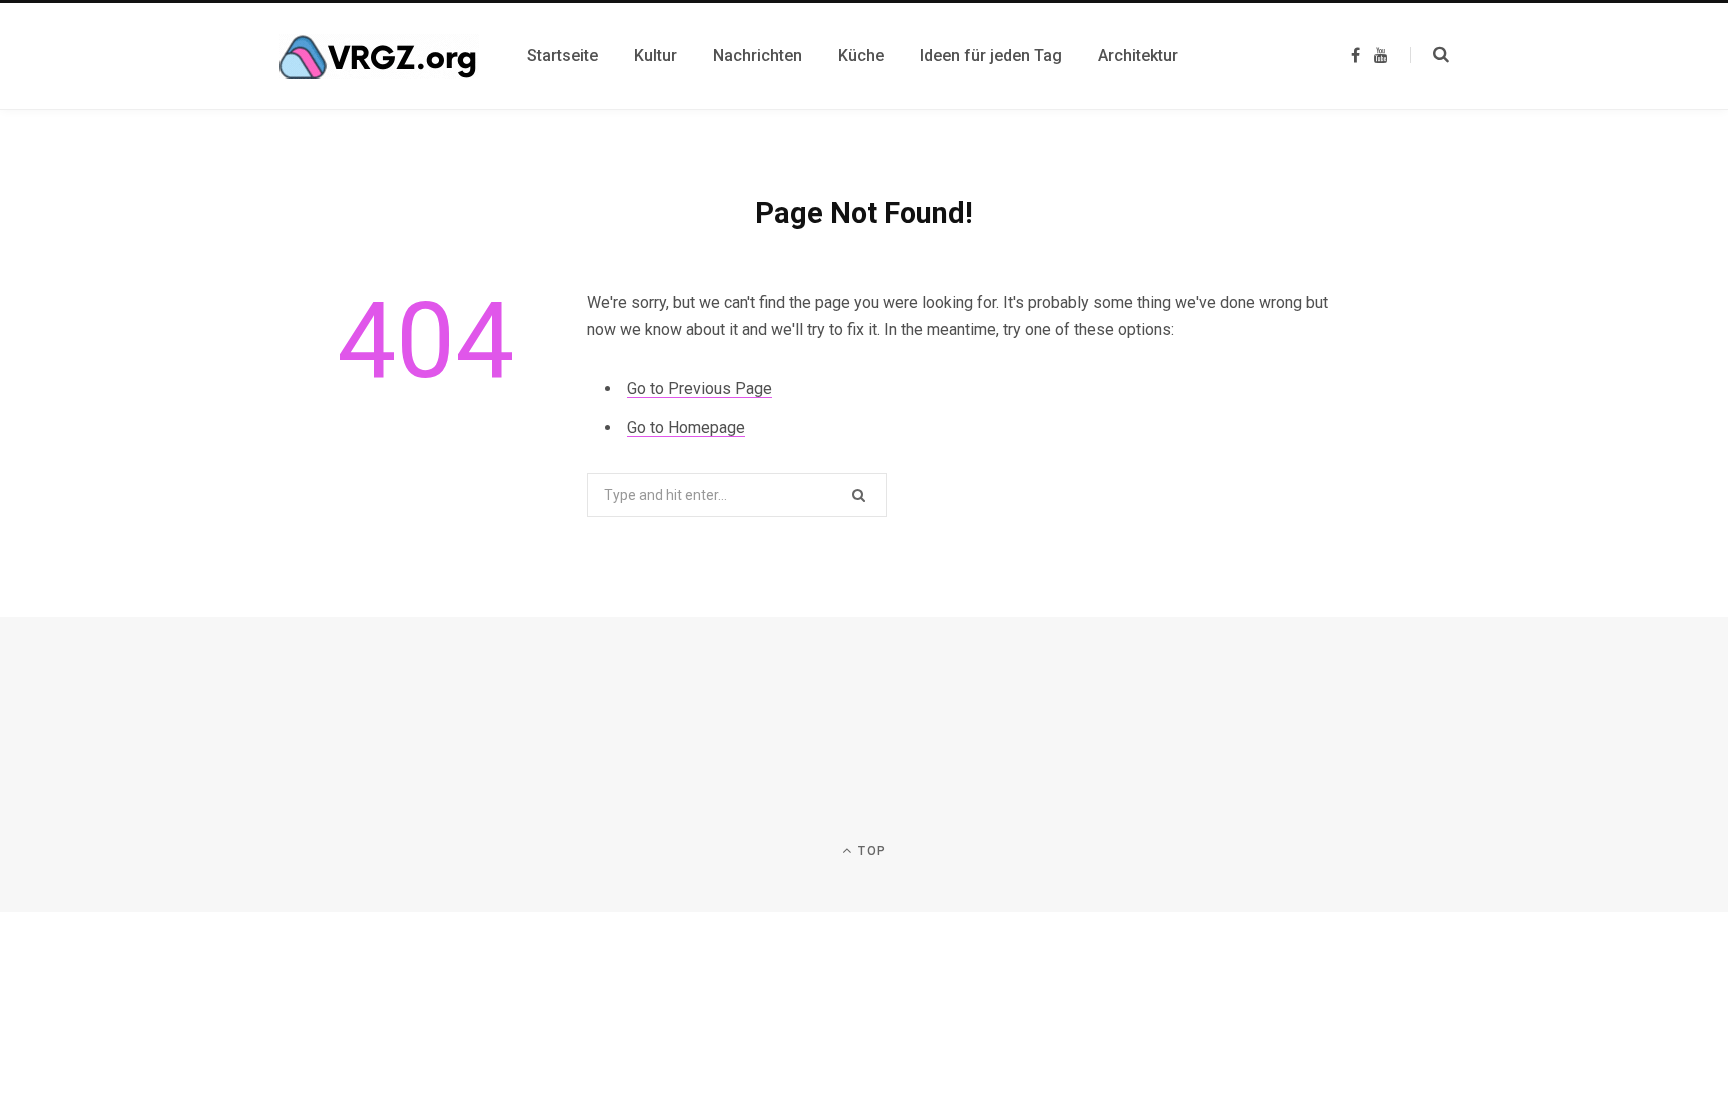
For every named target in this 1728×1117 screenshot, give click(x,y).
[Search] (1429, 55)
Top (870, 851)
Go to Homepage (686, 427)
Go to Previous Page (699, 388)
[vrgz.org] (379, 56)
